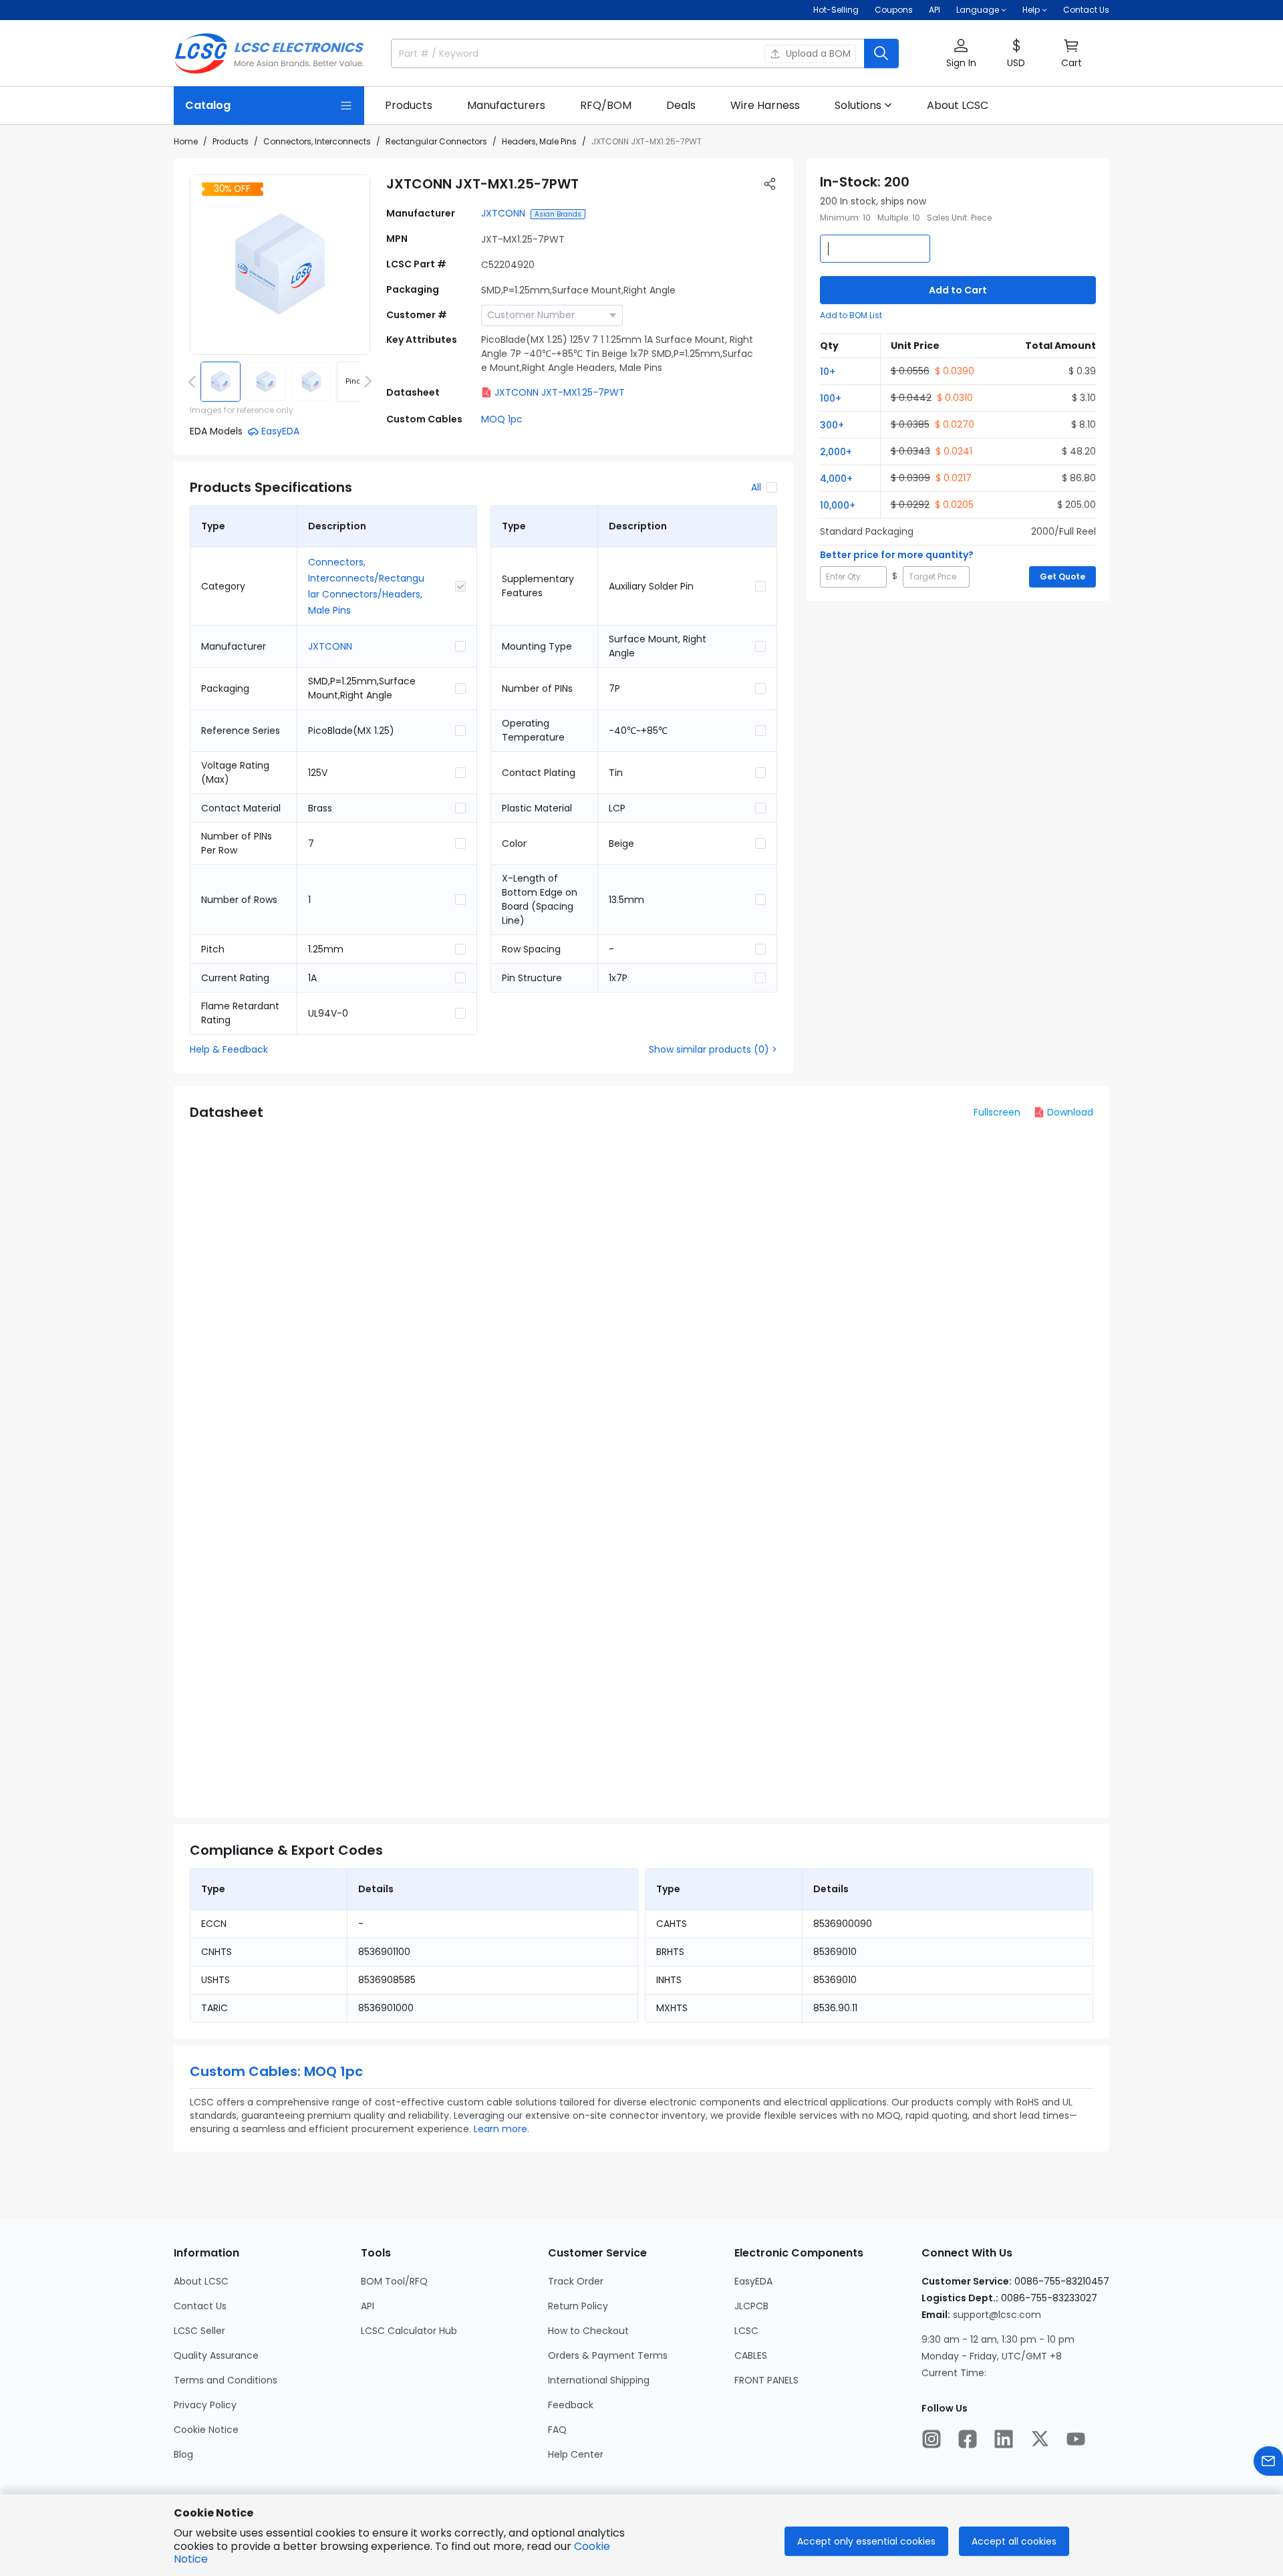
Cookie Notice (206, 2430)
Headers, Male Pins (539, 141)
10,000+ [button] (838, 505)
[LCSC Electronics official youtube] (1076, 2439)
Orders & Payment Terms (608, 2355)
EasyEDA (753, 2281)
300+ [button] (832, 425)
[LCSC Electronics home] (269, 53)
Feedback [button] (571, 2405)
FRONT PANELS (766, 2380)
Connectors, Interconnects (317, 141)
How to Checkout (588, 2331)
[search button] (881, 53)
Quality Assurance (216, 2355)
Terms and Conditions (226, 2380)
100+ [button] (831, 398)
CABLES (751, 2355)
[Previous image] (194, 382)
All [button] (756, 487)
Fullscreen (997, 1112)
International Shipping (599, 2380)
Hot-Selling (836, 10)
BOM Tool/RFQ (394, 2281)
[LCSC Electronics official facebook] (968, 2439)
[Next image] (366, 382)
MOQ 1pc (502, 419)
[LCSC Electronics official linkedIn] (1004, 2439)
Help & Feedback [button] (229, 1049)
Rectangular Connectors (436, 141)
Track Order (576, 2281)
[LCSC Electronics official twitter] (1040, 2439)
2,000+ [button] (836, 452)
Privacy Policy (205, 2405)
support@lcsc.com (997, 2315)
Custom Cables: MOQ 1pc (276, 2071)
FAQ (557, 2430)
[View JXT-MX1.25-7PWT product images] (280, 265)
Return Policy (578, 2306)
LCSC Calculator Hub (409, 2331)
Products (231, 141)
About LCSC (201, 2281)
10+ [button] (828, 372)
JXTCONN (503, 213)
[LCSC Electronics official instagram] (932, 2439)
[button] (961, 54)
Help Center (576, 2454)
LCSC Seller (199, 2331)
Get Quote (1062, 576)
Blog (183, 2454)
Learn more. (502, 2129)
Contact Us (1086, 10)
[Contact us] (1268, 2461)
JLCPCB (751, 2306)
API (935, 10)
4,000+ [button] (836, 479)
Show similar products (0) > (713, 1049)
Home (186, 141)
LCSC (746, 2331)
